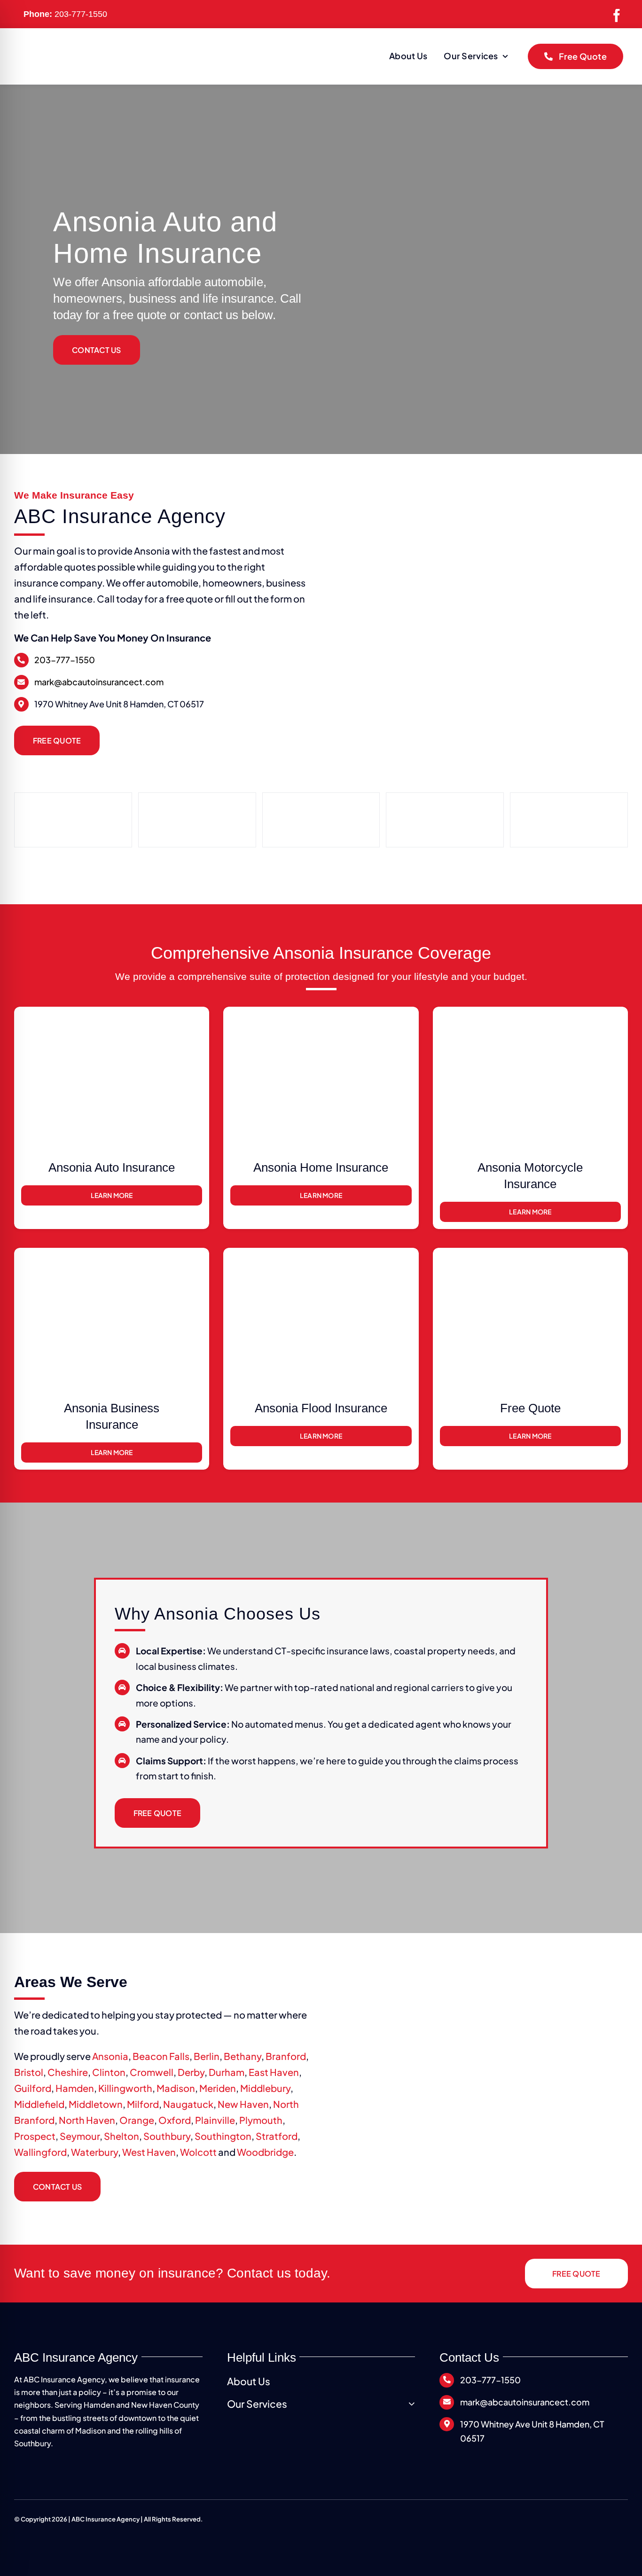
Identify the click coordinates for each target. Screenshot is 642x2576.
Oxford (175, 2120)
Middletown (96, 2104)
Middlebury (265, 2088)
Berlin (207, 2056)
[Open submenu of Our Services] (410, 2404)
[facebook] (617, 16)
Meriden (218, 2088)
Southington (223, 2136)
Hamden (75, 2088)
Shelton (121, 2136)
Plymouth (261, 2120)
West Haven (149, 2152)
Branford (286, 2056)
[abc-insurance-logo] (89, 50)
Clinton (109, 2072)
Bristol (29, 2072)
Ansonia (110, 2056)
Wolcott (198, 2152)
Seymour (80, 2136)
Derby (191, 2072)
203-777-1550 (81, 14)
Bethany (243, 2056)
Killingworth (125, 2088)
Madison (176, 2088)
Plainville (215, 2120)
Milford (143, 2104)
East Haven (274, 2072)
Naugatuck (188, 2104)
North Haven (87, 2120)
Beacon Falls (161, 2056)
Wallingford (40, 2152)
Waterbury (94, 2152)
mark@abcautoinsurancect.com (99, 682)
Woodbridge (265, 2152)
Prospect (35, 2136)
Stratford (277, 2136)
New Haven (243, 2104)
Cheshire (68, 2072)
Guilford (33, 2088)
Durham (227, 2072)
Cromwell (152, 2072)
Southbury (167, 2136)
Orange (137, 2120)
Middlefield (39, 2104)
